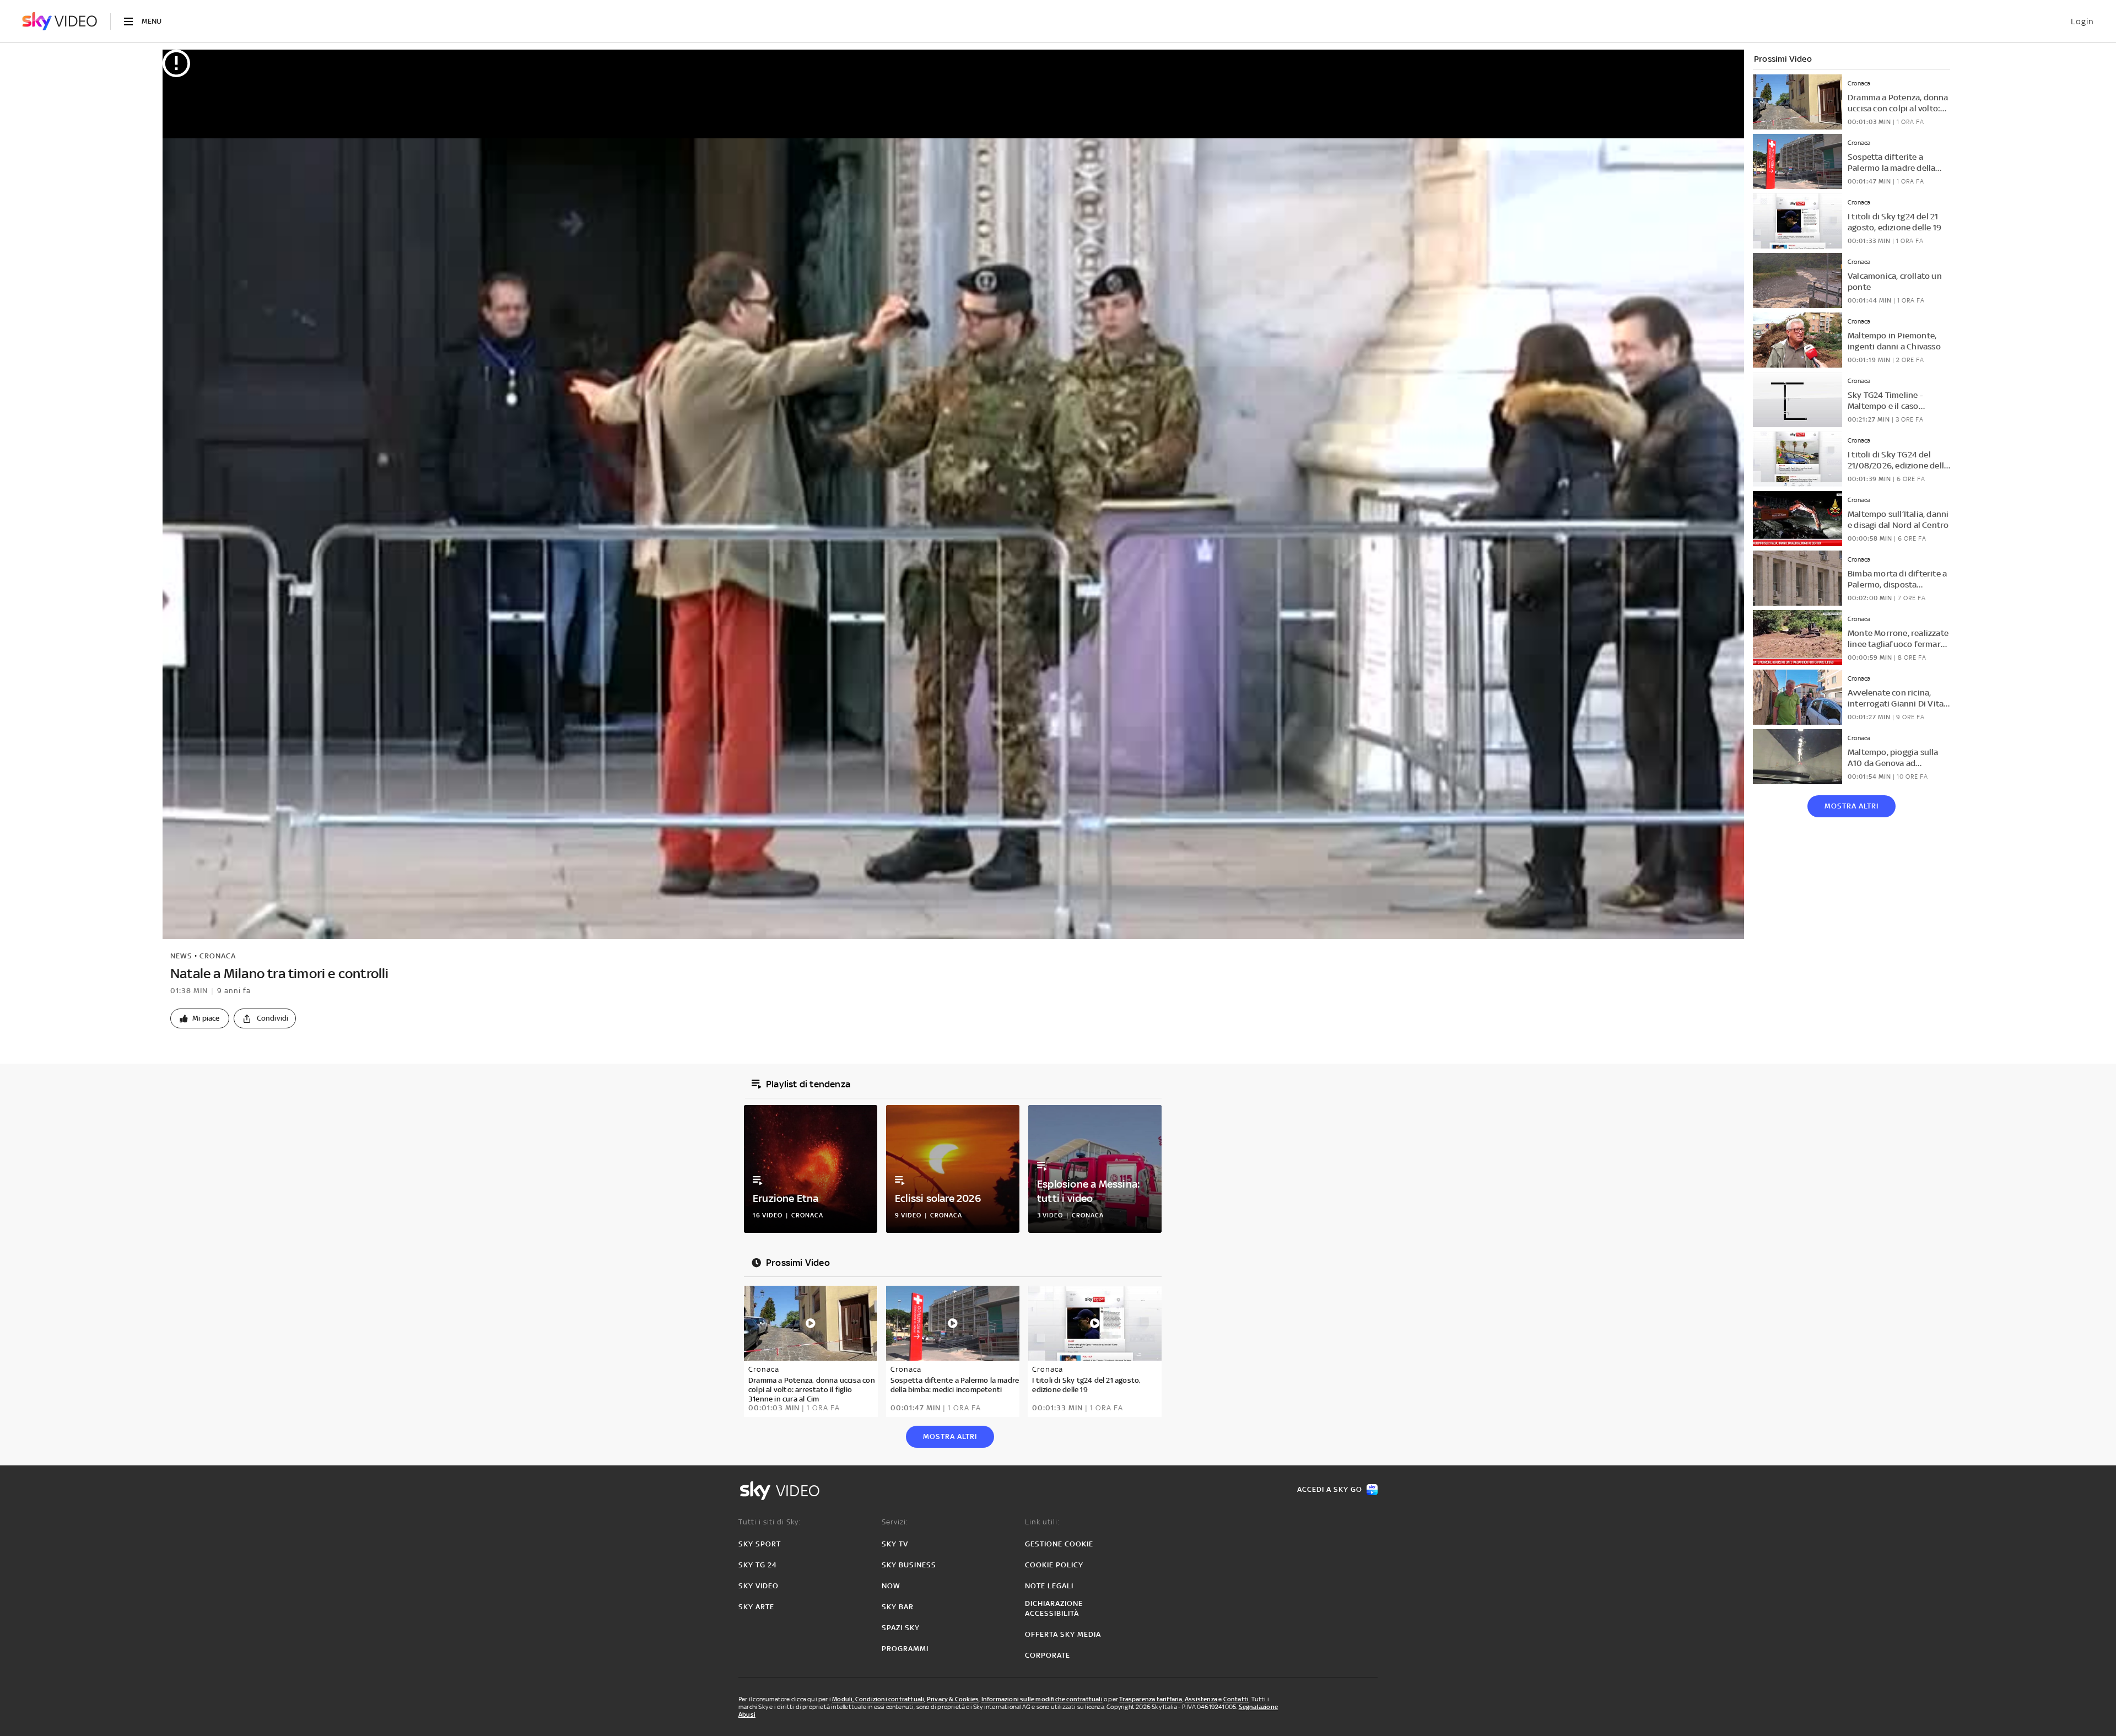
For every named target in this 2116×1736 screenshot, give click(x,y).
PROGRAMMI (905, 1649)
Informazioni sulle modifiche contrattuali (1042, 1699)
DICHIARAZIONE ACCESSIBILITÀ (1054, 1608)
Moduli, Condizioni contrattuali (878, 1699)
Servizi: (895, 1522)
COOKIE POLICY (1054, 1565)
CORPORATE (1048, 1655)
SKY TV (895, 1544)
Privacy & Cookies (953, 1699)
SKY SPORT (760, 1544)
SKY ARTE (756, 1607)
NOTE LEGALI (1049, 1586)
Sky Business (909, 1565)
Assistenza (1201, 1699)
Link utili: (1042, 1522)
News (181, 956)
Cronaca (218, 956)
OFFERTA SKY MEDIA (1063, 1634)
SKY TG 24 (758, 1565)
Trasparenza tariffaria (1151, 1699)
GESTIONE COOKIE (1059, 1544)
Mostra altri (1851, 806)
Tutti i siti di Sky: (770, 1522)
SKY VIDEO (759, 1586)
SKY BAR (898, 1607)
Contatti (1236, 1699)
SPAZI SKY (901, 1628)
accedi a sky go (1330, 1489)
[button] (200, 1018)
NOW (891, 1586)
